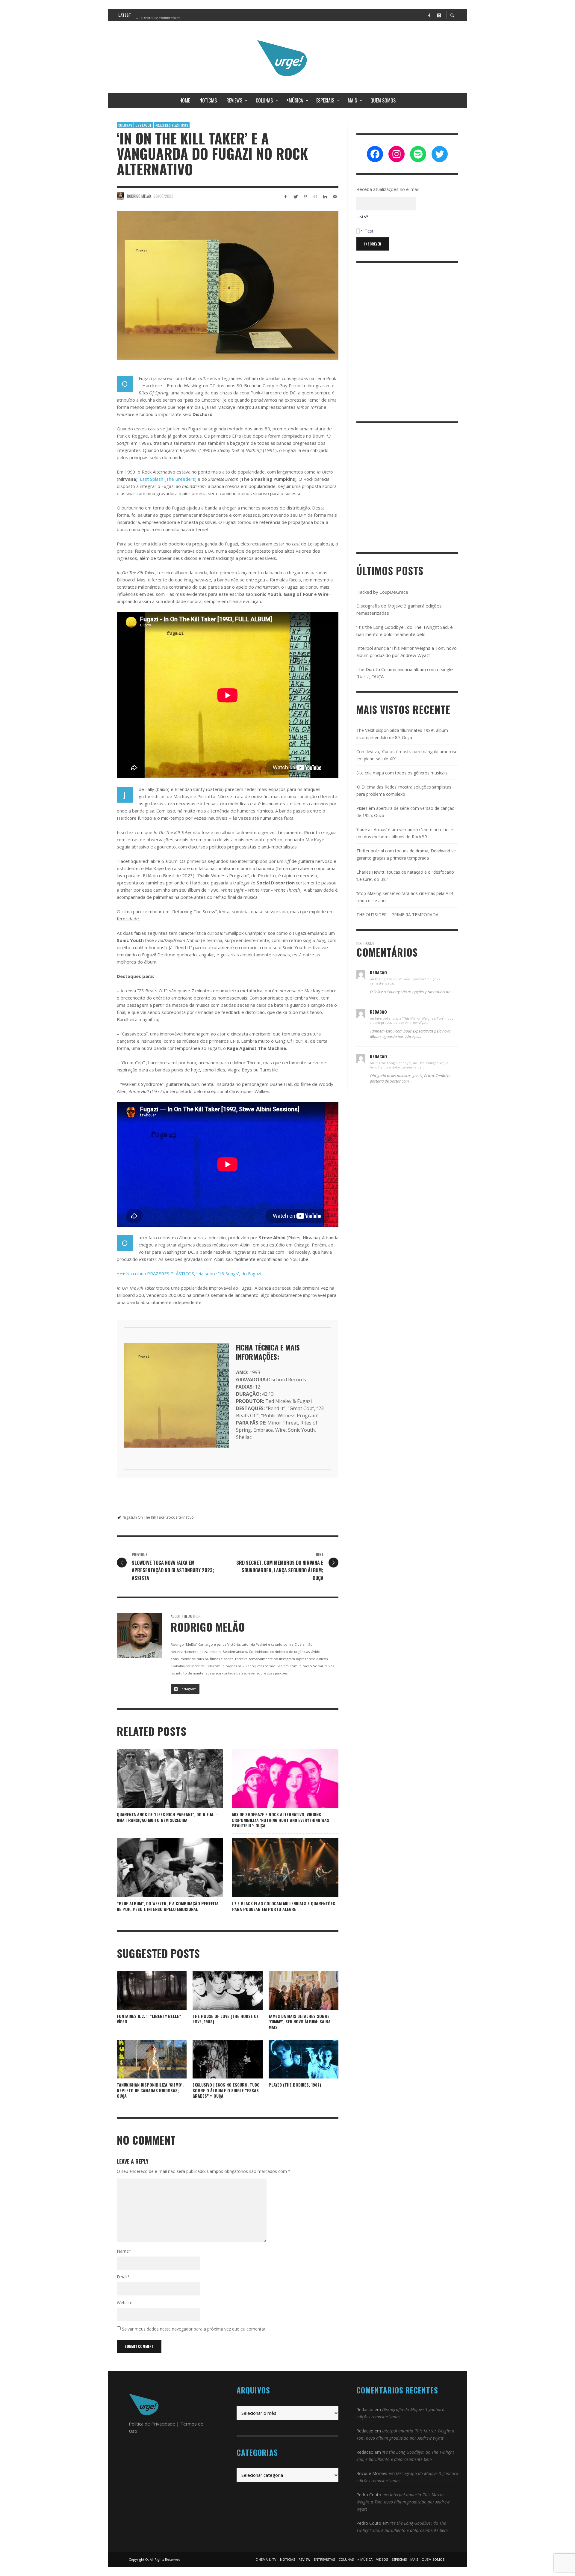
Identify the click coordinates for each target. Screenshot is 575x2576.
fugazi (128, 1517)
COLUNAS (125, 125)
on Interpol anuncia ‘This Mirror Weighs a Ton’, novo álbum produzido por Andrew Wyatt (412, 1020)
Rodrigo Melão (139, 196)
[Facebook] (429, 15)
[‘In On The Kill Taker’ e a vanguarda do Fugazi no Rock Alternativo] (228, 286)
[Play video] (133, 1990)
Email (123, 2277)
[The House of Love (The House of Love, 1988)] (218, 1990)
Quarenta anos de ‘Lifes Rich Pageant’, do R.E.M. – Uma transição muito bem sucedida (167, 1817)
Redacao (365, 2410)
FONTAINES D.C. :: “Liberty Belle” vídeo (149, 2019)
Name (124, 2251)
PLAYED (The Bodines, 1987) (295, 2085)
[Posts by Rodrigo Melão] (120, 196)
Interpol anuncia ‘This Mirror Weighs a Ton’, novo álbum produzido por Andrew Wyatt (403, 2502)
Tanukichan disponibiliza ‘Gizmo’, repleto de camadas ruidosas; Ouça (150, 2090)
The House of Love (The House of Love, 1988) (226, 2019)
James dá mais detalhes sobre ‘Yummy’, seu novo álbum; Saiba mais (300, 2021)
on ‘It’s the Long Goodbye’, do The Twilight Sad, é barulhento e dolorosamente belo (409, 1065)
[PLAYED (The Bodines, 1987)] (294, 2059)
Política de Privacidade (152, 2424)
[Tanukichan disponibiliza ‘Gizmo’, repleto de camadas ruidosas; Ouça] (142, 2059)
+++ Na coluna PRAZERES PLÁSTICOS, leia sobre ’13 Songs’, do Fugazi (189, 1273)
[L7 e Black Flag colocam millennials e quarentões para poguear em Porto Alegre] (276, 1868)
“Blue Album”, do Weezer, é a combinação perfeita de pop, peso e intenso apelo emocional (168, 1906)
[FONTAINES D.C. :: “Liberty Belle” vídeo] (152, 1990)
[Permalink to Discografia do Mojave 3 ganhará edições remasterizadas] (361, 974)
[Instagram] (439, 15)
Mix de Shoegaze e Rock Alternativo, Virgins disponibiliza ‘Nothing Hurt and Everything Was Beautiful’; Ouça (281, 1820)
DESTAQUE (144, 125)
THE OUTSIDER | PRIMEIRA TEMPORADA (397, 915)
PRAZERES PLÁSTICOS (172, 125)
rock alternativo (180, 1517)
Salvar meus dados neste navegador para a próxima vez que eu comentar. (194, 2329)
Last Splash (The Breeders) (168, 479)
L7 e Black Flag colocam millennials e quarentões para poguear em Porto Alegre (284, 1906)
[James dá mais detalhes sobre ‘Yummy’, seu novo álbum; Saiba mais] (294, 1990)
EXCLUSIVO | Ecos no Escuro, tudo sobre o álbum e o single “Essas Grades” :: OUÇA (226, 2090)
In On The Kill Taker (150, 1517)
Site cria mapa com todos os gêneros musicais (402, 773)
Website (125, 2303)
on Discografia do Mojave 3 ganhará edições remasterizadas (405, 981)
